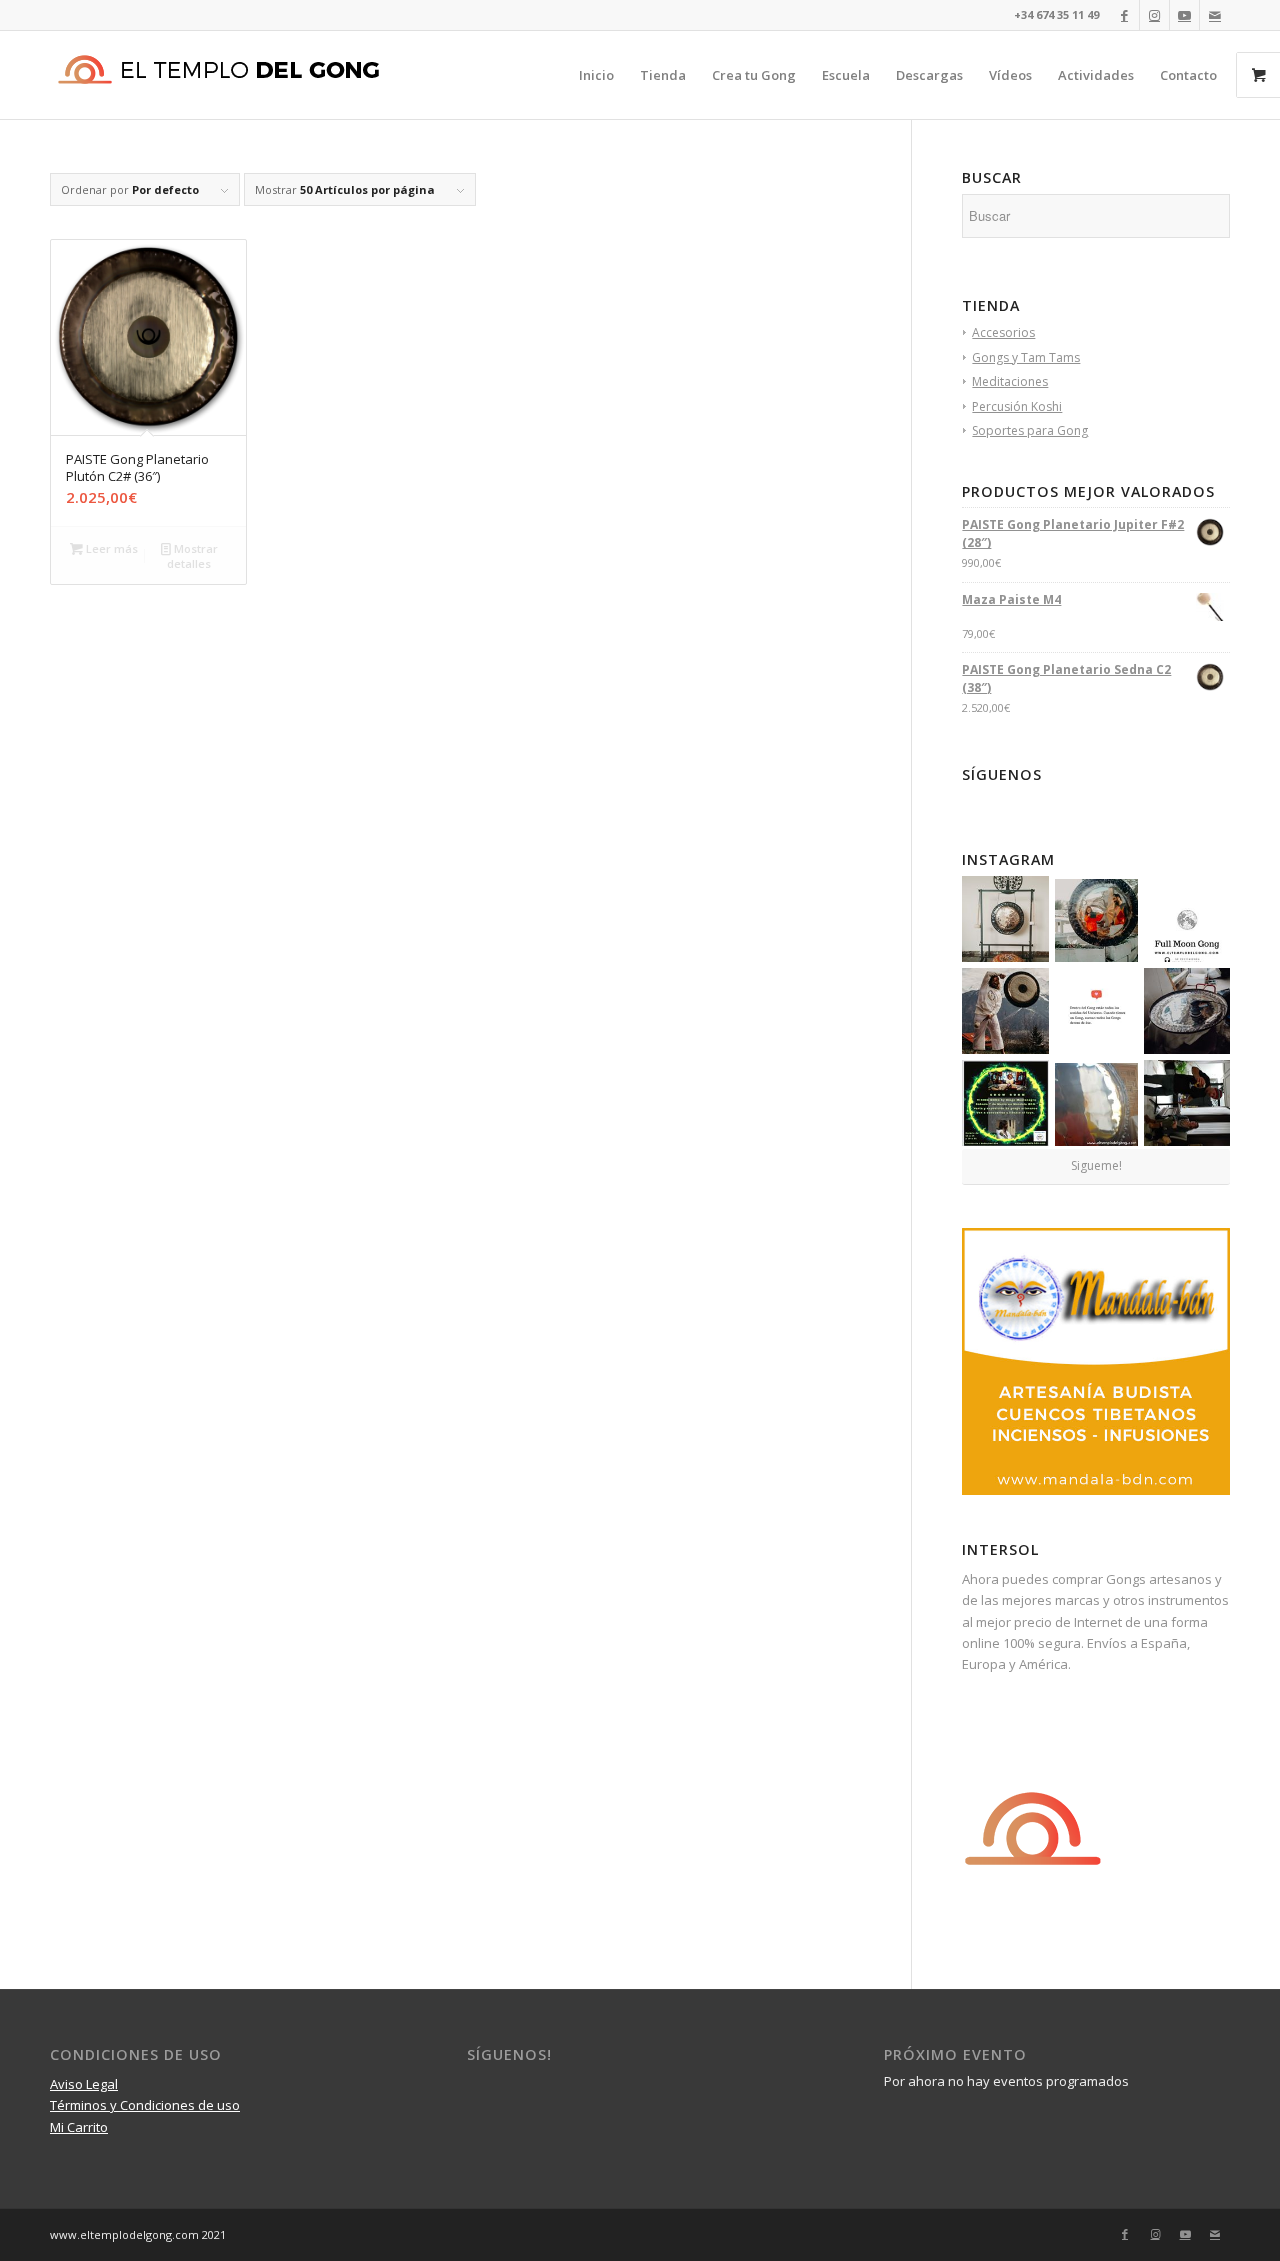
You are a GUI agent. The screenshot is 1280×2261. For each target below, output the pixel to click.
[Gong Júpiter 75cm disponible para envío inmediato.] (1096, 1104)
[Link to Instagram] (1154, 15)
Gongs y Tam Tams (1026, 357)
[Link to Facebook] (1124, 15)
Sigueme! (1096, 1165)
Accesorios (1003, 332)
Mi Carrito (79, 2127)
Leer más (110, 548)
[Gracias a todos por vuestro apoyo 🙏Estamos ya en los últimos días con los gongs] (1005, 919)
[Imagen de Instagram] (1005, 1103)
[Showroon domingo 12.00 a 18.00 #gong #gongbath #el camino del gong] (1187, 1103)
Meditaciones (1010, 381)
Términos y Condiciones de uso (145, 2105)
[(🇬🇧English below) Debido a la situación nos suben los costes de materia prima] (1096, 920)
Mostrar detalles (192, 556)
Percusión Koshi (1017, 406)
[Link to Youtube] (1184, 15)
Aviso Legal (84, 2084)
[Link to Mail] (1215, 15)
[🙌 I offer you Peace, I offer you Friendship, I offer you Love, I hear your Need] (1005, 1011)
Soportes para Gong (1030, 430)
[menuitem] (596, 75)
